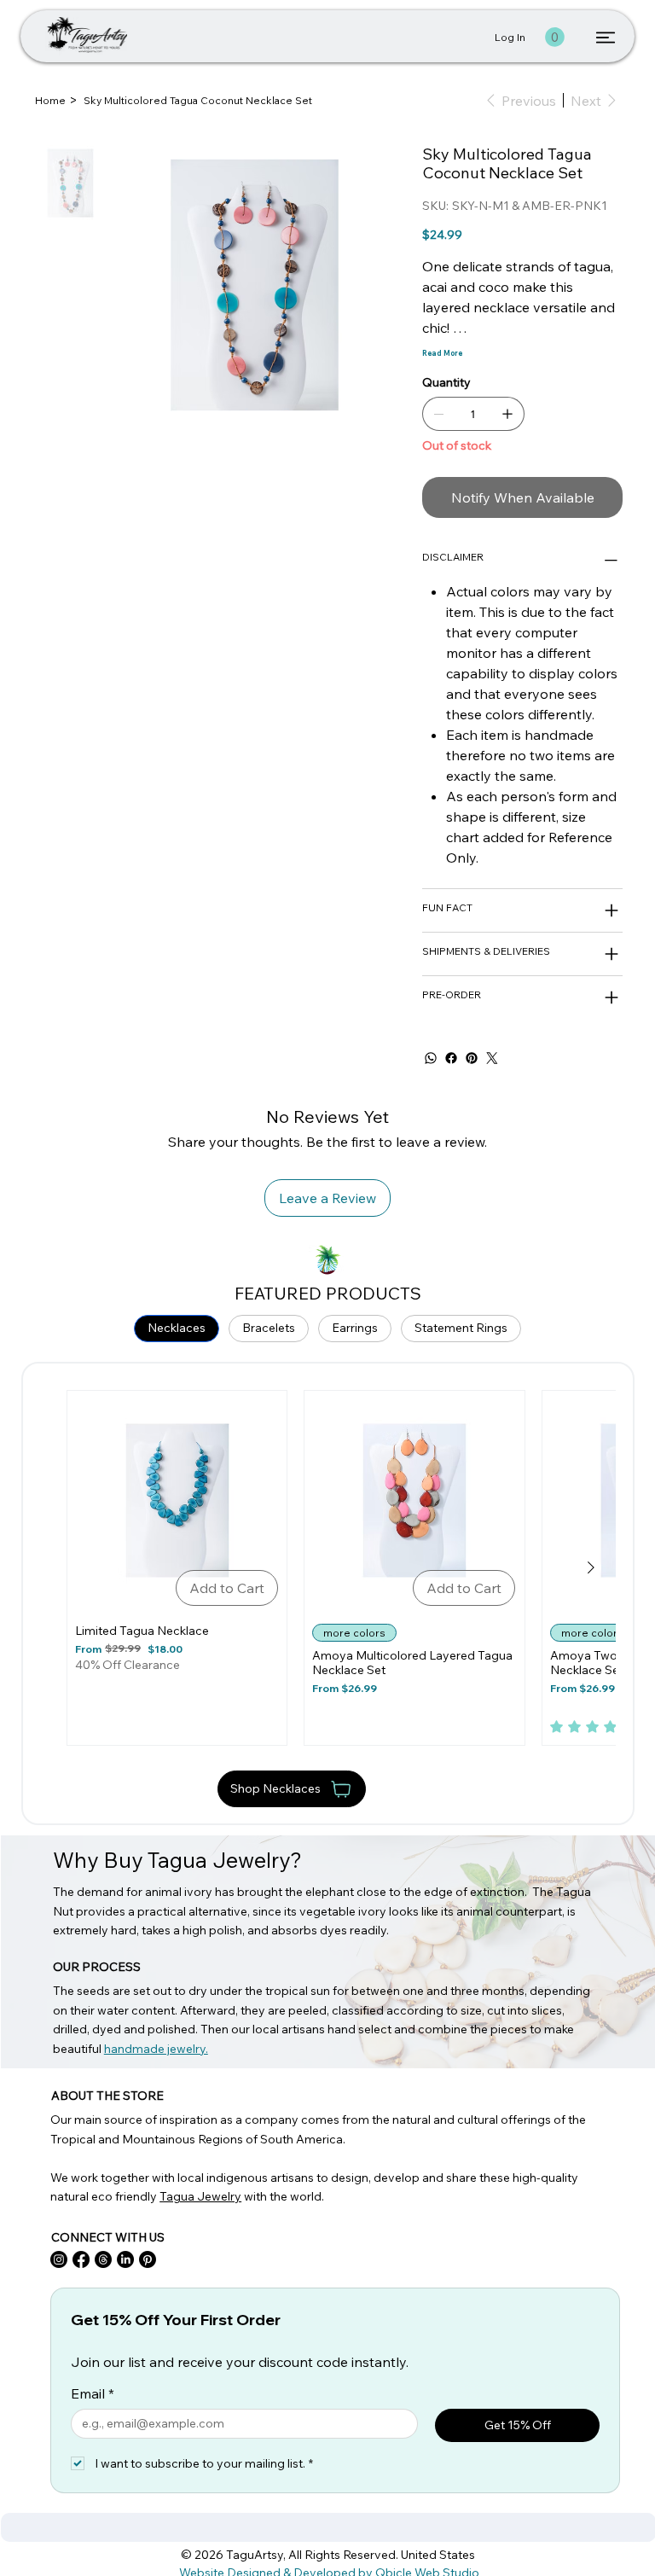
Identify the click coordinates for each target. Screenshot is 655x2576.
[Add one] (507, 414)
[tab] (177, 1329)
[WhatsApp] (431, 1058)
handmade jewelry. (156, 2049)
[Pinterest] (472, 1058)
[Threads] (103, 2259)
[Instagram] (59, 2259)
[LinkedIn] (125, 2259)
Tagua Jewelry (200, 2196)
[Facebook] (451, 1058)
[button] (555, 37)
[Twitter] (492, 1058)
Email (93, 2393)
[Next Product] (591, 1567)
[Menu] (606, 38)
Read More (442, 353)
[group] (328, 1568)
